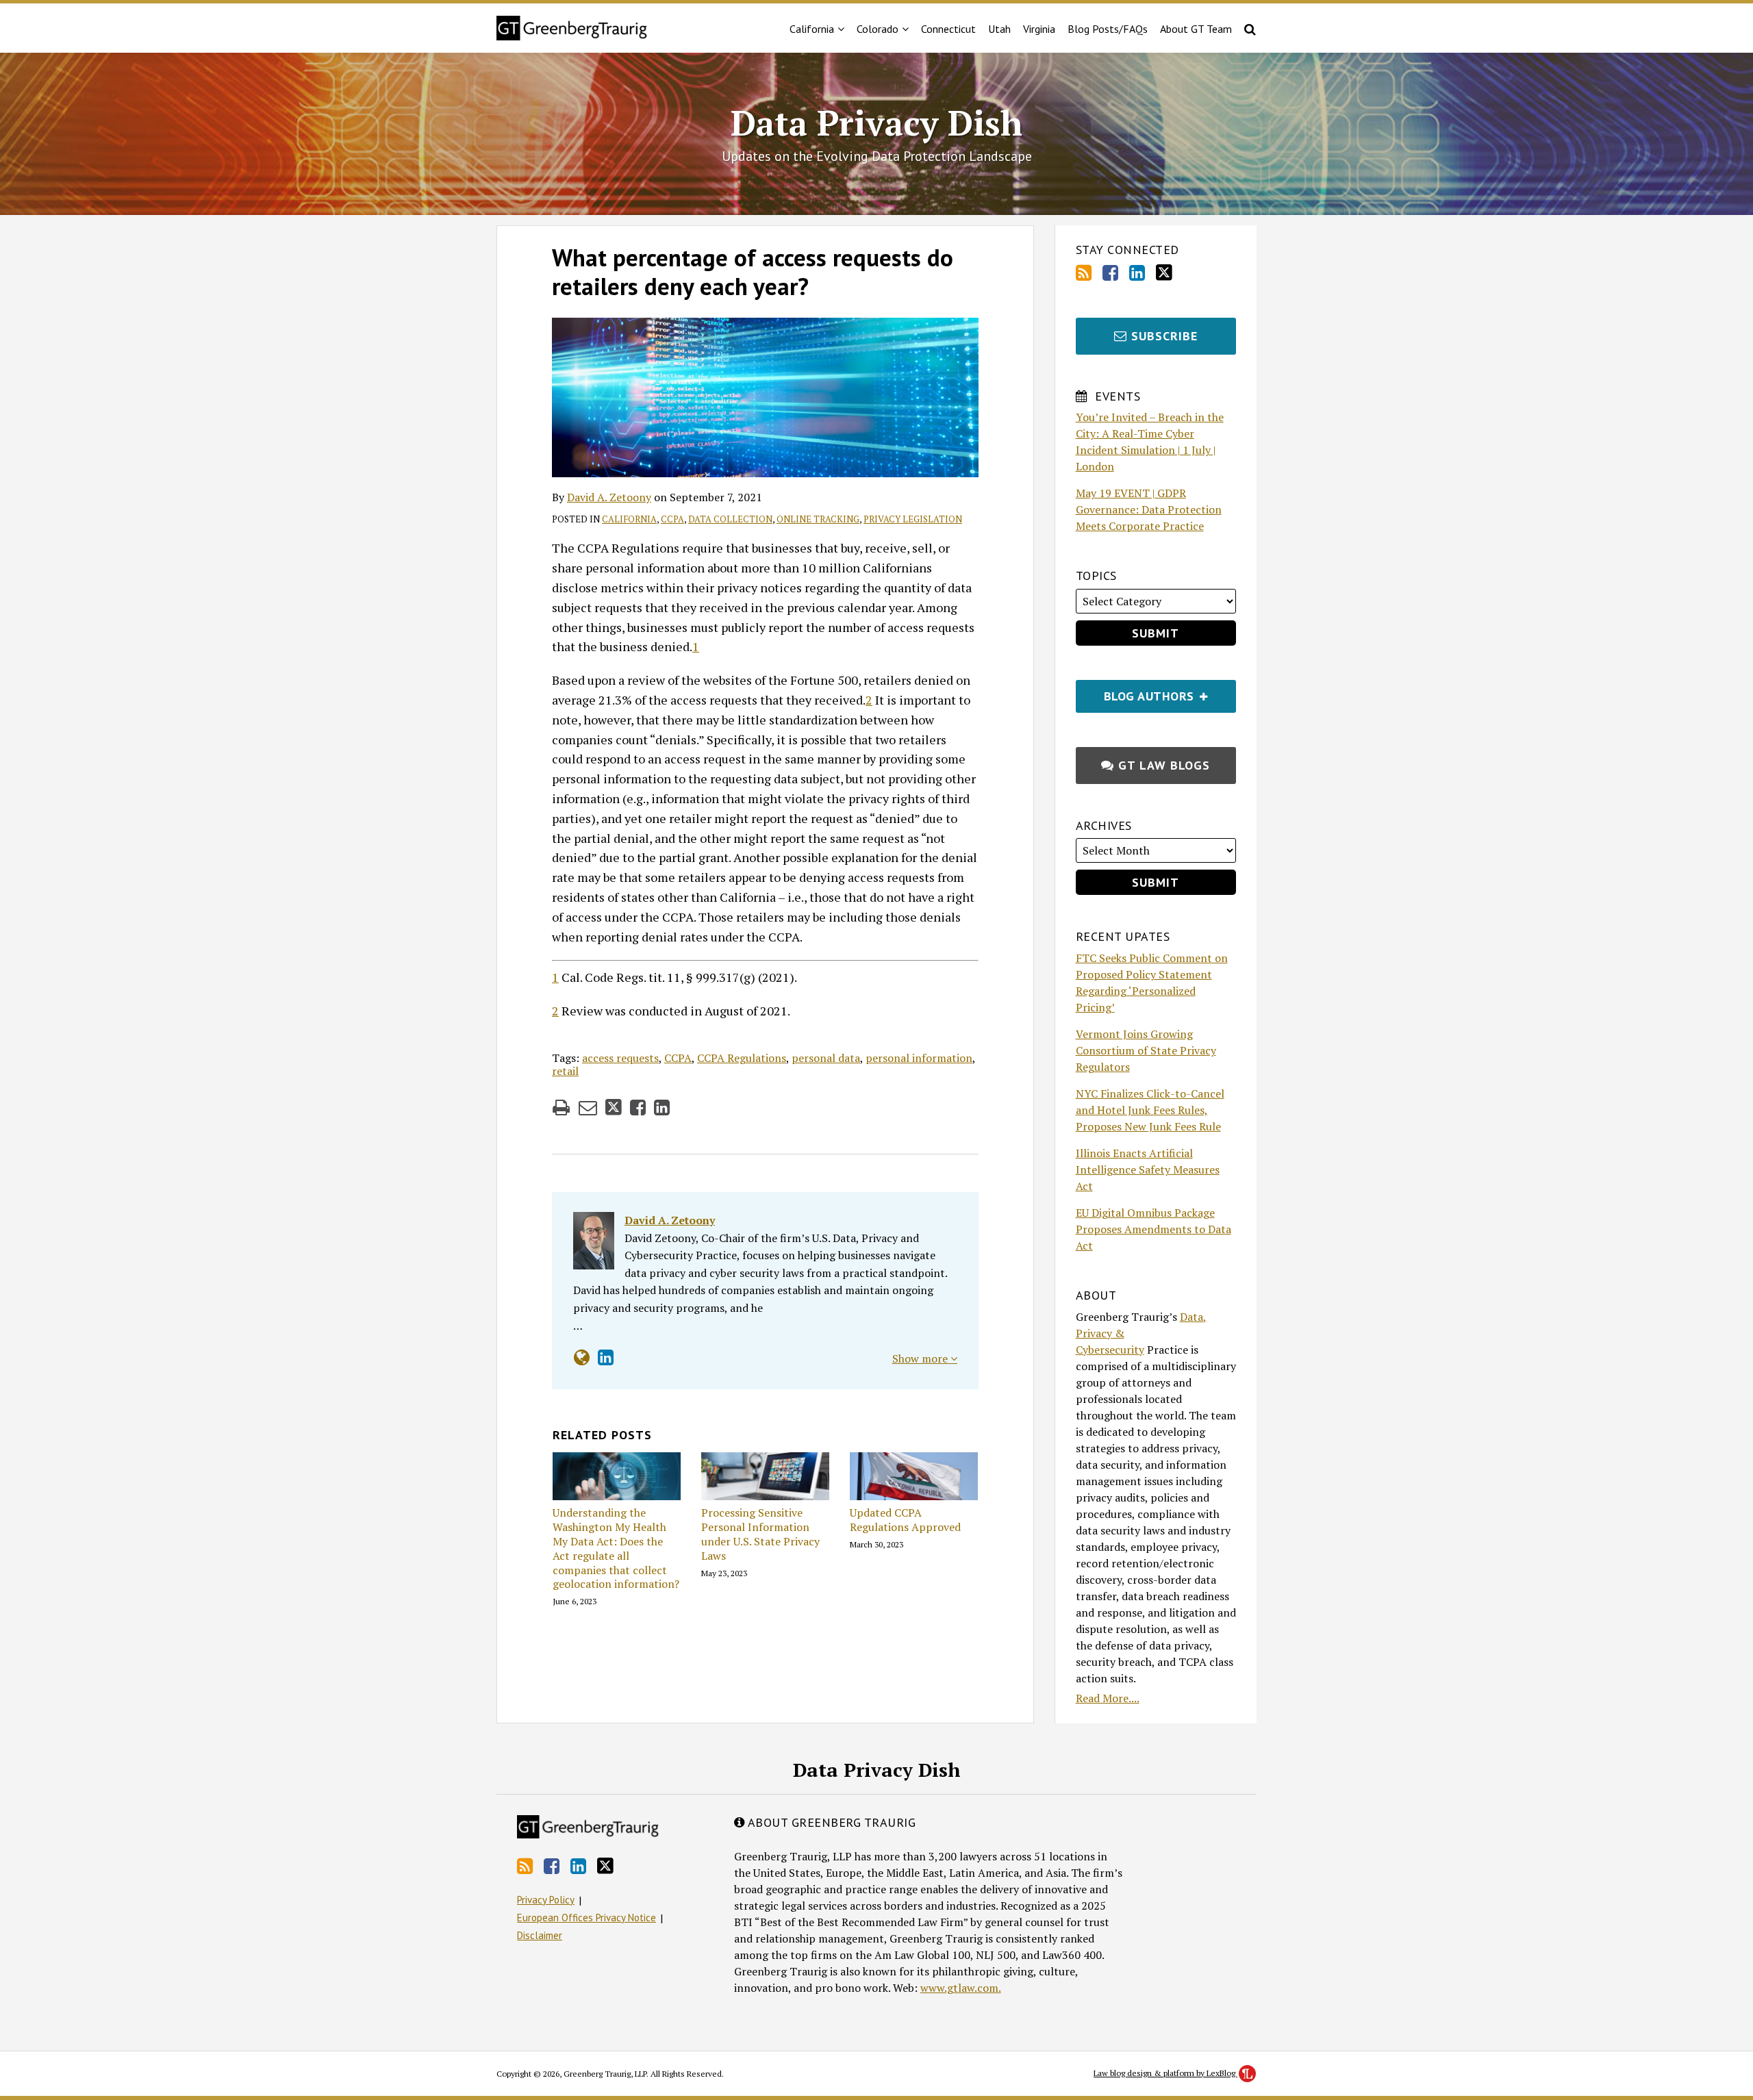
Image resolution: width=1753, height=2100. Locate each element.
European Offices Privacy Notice (587, 1918)
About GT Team (1196, 29)
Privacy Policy (546, 1900)
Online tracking (818, 519)
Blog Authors (1137, 692)
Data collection (730, 519)
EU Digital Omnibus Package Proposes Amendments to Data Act (1153, 1229)
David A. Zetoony (609, 497)
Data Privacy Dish (876, 123)
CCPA (672, 519)
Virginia (1039, 29)
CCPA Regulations (742, 1058)
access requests (620, 1058)
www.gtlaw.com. (961, 1988)
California (629, 519)
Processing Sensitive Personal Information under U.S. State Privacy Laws (760, 1534)
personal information (919, 1058)
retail (565, 1071)
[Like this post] (638, 1108)
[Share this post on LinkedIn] (662, 1108)
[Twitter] (1164, 273)
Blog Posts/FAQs (1108, 29)
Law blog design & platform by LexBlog (1165, 2073)
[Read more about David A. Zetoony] (582, 1357)
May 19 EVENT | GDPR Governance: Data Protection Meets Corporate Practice (1149, 509)
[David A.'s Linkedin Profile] (606, 1357)
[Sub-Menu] (839, 29)
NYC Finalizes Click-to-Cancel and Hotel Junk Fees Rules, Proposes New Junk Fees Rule (1150, 1110)
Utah (999, 29)
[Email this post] (588, 1108)
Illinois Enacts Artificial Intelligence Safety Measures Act (1148, 1169)
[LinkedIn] (1137, 273)
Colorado (878, 29)
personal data (826, 1058)
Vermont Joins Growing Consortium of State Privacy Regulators (1146, 1050)
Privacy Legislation (913, 519)
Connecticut (948, 29)
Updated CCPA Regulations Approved (905, 1520)
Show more (921, 1358)
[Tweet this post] (614, 1108)
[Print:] (561, 1107)
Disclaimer (540, 1935)
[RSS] (1084, 273)
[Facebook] (1110, 273)
